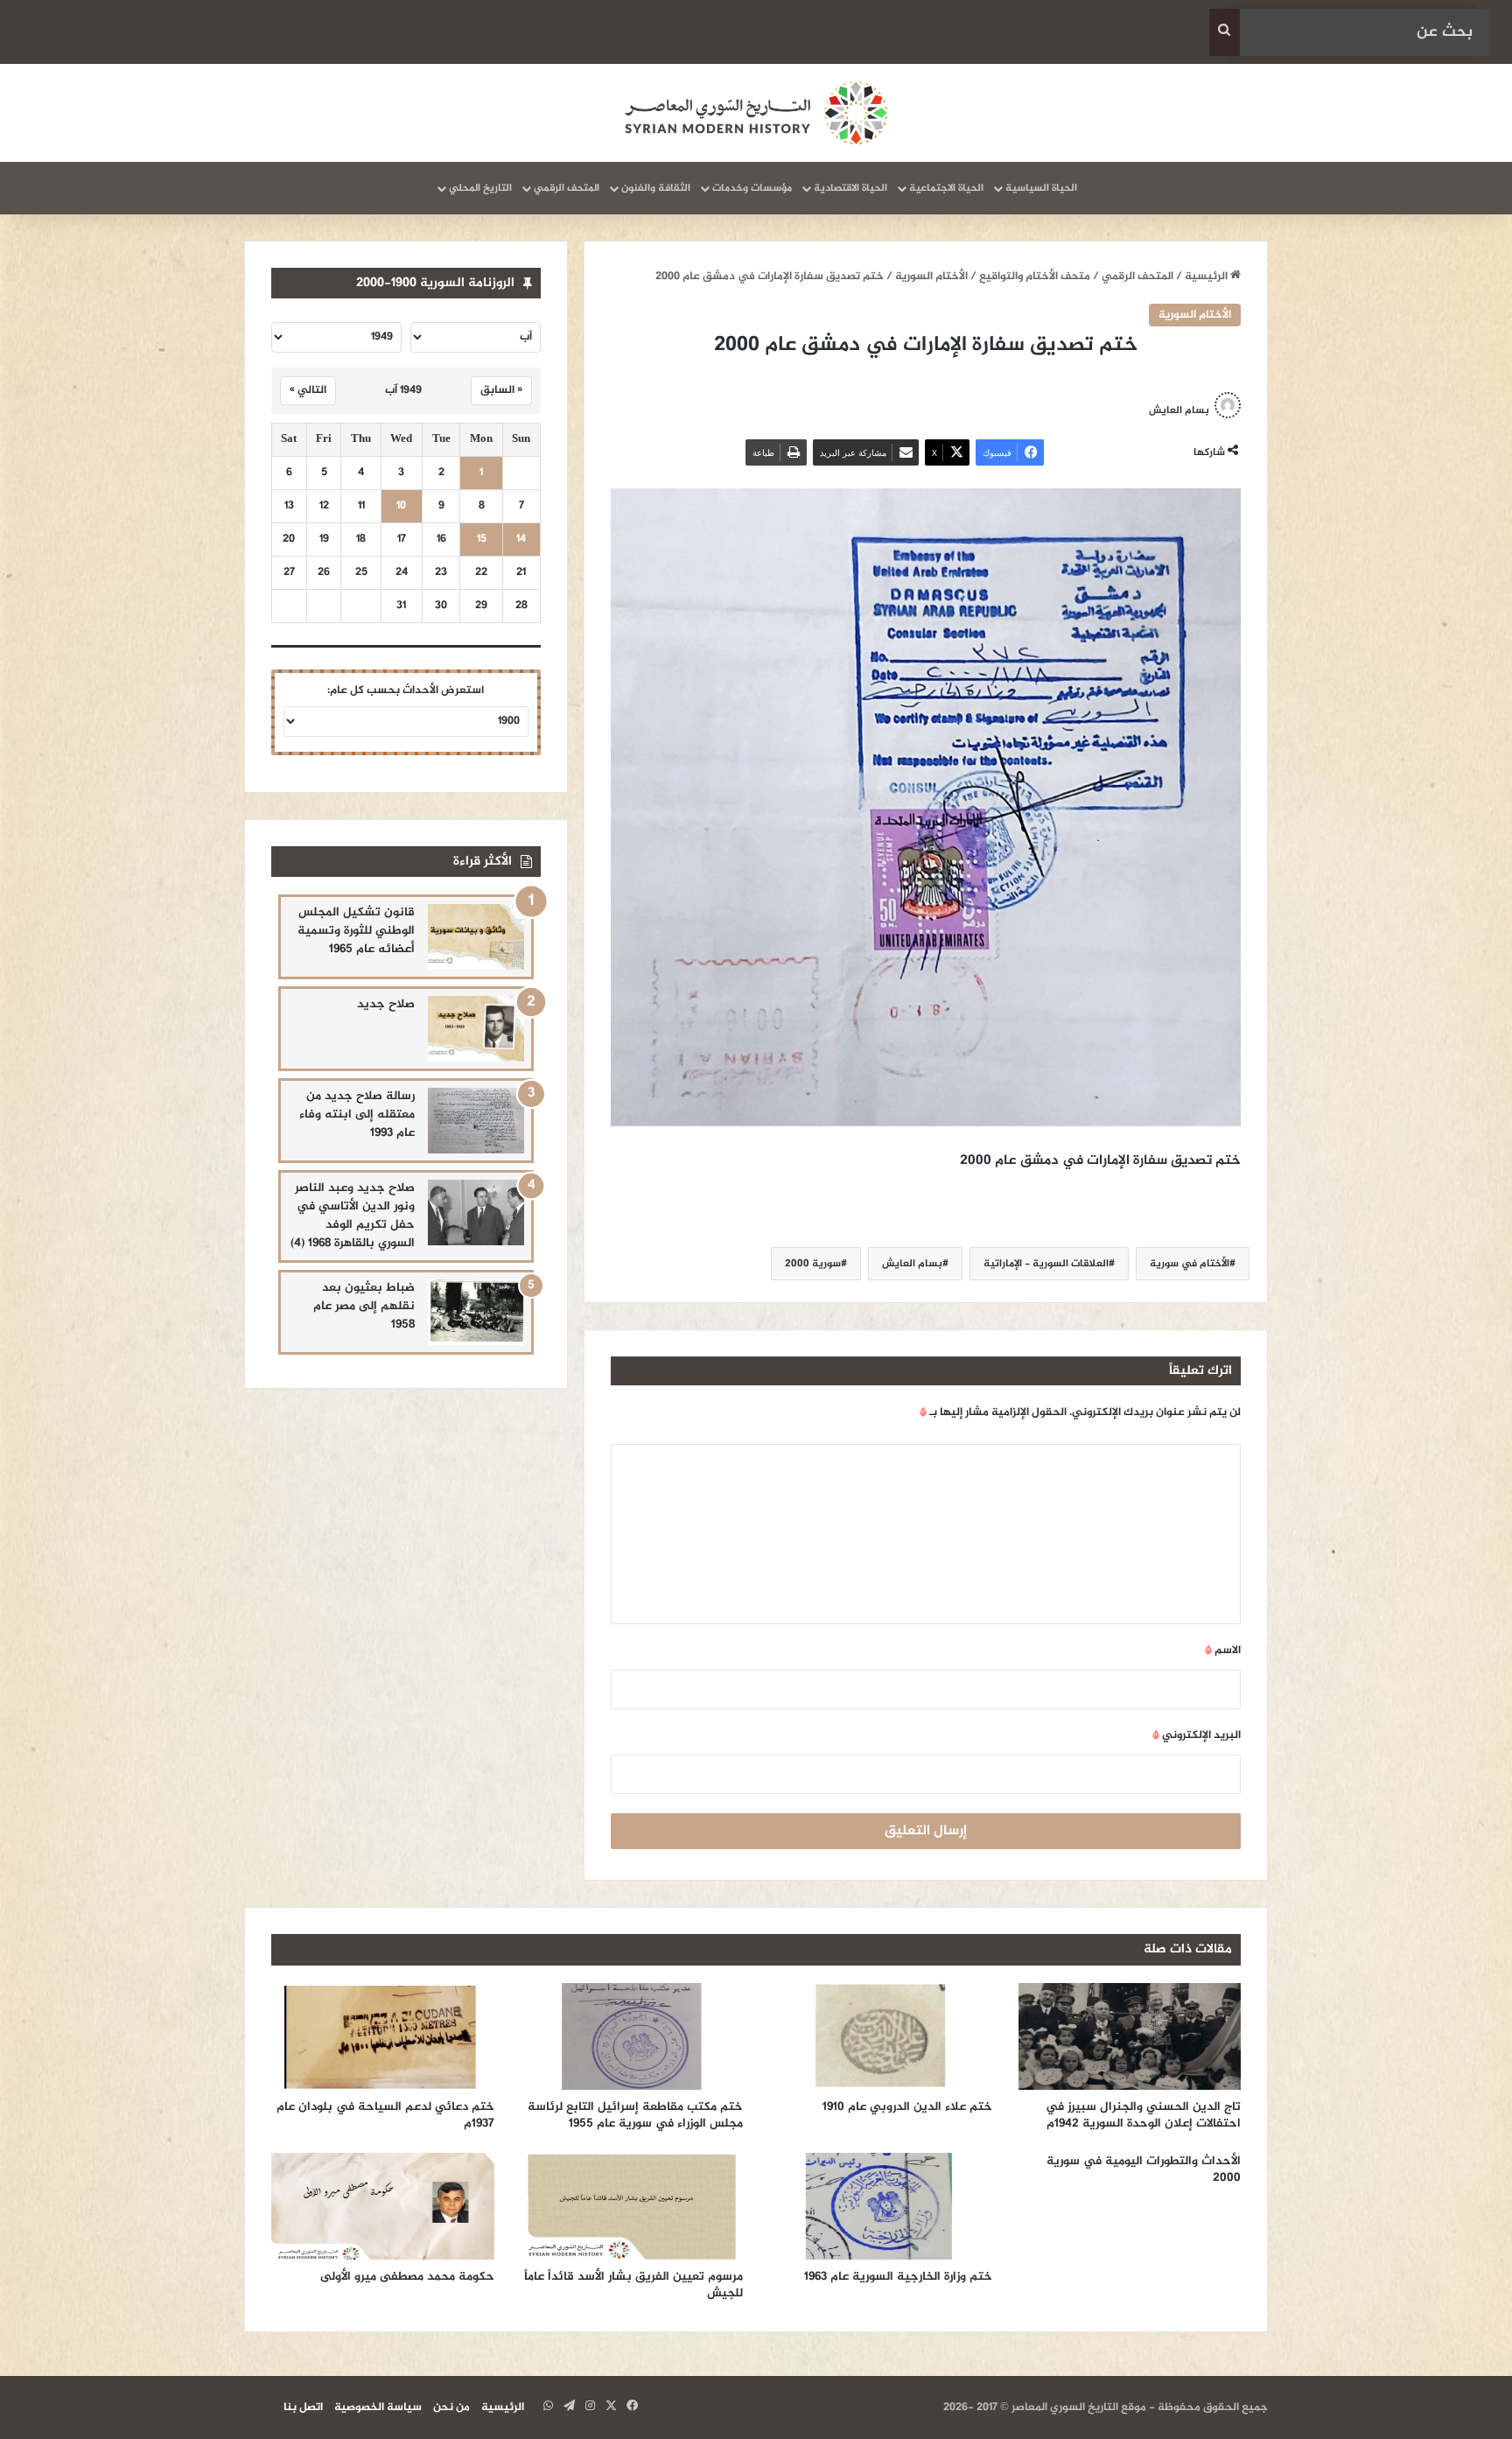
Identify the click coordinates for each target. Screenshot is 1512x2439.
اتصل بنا (303, 2407)
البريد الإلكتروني (1197, 1735)
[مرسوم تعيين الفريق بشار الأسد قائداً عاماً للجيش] (632, 2206)
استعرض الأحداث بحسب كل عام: (406, 690)
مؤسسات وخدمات (752, 188)
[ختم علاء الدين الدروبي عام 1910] (881, 2036)
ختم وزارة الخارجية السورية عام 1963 (898, 2277)
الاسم (1223, 1651)
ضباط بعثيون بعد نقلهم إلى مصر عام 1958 (364, 1306)
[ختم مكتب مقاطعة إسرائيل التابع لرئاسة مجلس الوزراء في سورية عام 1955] (632, 2036)
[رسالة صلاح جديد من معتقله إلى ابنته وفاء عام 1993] (476, 1121)
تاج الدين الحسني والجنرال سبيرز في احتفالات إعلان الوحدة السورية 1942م (1143, 2115)
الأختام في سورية (1190, 1264)
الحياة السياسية (1041, 188)
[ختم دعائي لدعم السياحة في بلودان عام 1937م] (383, 2036)
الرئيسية (1207, 277)
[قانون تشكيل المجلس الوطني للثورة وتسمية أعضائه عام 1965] (476, 937)
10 (401, 506)
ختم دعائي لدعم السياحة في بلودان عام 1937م (385, 2115)
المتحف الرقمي (567, 188)
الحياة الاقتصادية (850, 188)
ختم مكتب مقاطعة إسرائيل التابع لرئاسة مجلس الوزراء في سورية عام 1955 (635, 2115)
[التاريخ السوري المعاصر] (756, 113)
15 (482, 540)
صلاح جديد (386, 1004)
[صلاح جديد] (476, 1029)
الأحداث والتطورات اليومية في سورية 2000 (1144, 2169)
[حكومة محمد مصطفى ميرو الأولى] (383, 2206)
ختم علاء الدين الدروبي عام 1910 (907, 2107)
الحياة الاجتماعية (946, 188)
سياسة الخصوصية (378, 2407)
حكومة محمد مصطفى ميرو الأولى (407, 2277)
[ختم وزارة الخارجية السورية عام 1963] (881, 2206)
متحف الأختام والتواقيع (1035, 277)
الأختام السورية (931, 277)
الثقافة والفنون (656, 188)
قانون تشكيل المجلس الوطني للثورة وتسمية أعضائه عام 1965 (356, 931)
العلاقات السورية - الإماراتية (1046, 1264)
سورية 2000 (813, 1264)
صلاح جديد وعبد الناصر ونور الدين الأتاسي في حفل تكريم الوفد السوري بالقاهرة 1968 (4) (353, 1216)
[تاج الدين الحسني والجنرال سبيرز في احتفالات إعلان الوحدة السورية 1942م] (1130, 2036)
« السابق (501, 390)
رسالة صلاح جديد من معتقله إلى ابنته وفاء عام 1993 (357, 1114)
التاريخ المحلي (480, 188)
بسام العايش (1179, 410)
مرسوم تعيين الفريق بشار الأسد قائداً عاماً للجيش (633, 2285)
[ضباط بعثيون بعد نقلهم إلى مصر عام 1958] (476, 1312)
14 (521, 540)
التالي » (308, 390)
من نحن (451, 2407)
